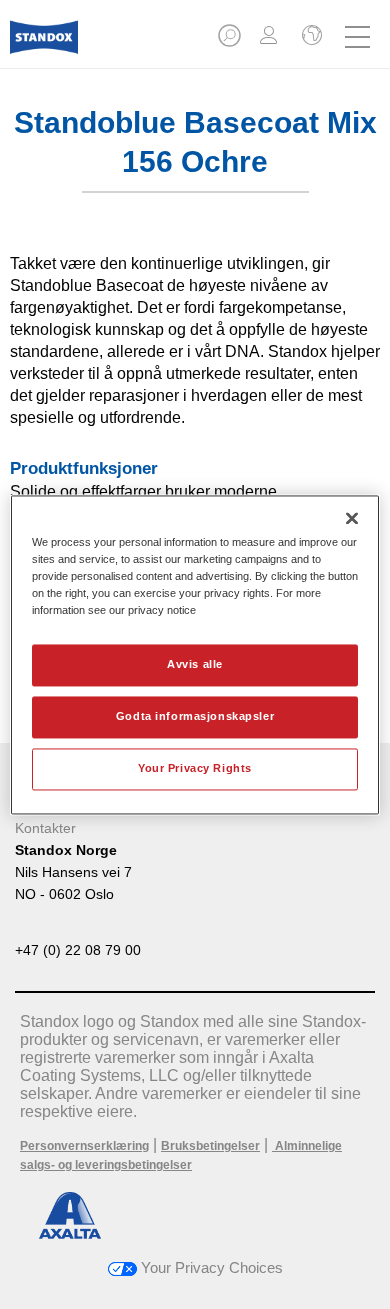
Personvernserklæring (84, 1146)
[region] (195, 654)
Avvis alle (195, 664)
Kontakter (45, 828)
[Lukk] (352, 518)
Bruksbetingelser (210, 1146)
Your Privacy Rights (195, 768)
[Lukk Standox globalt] (310, 37)
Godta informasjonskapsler (195, 716)
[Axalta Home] (44, 45)
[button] (231, 41)
